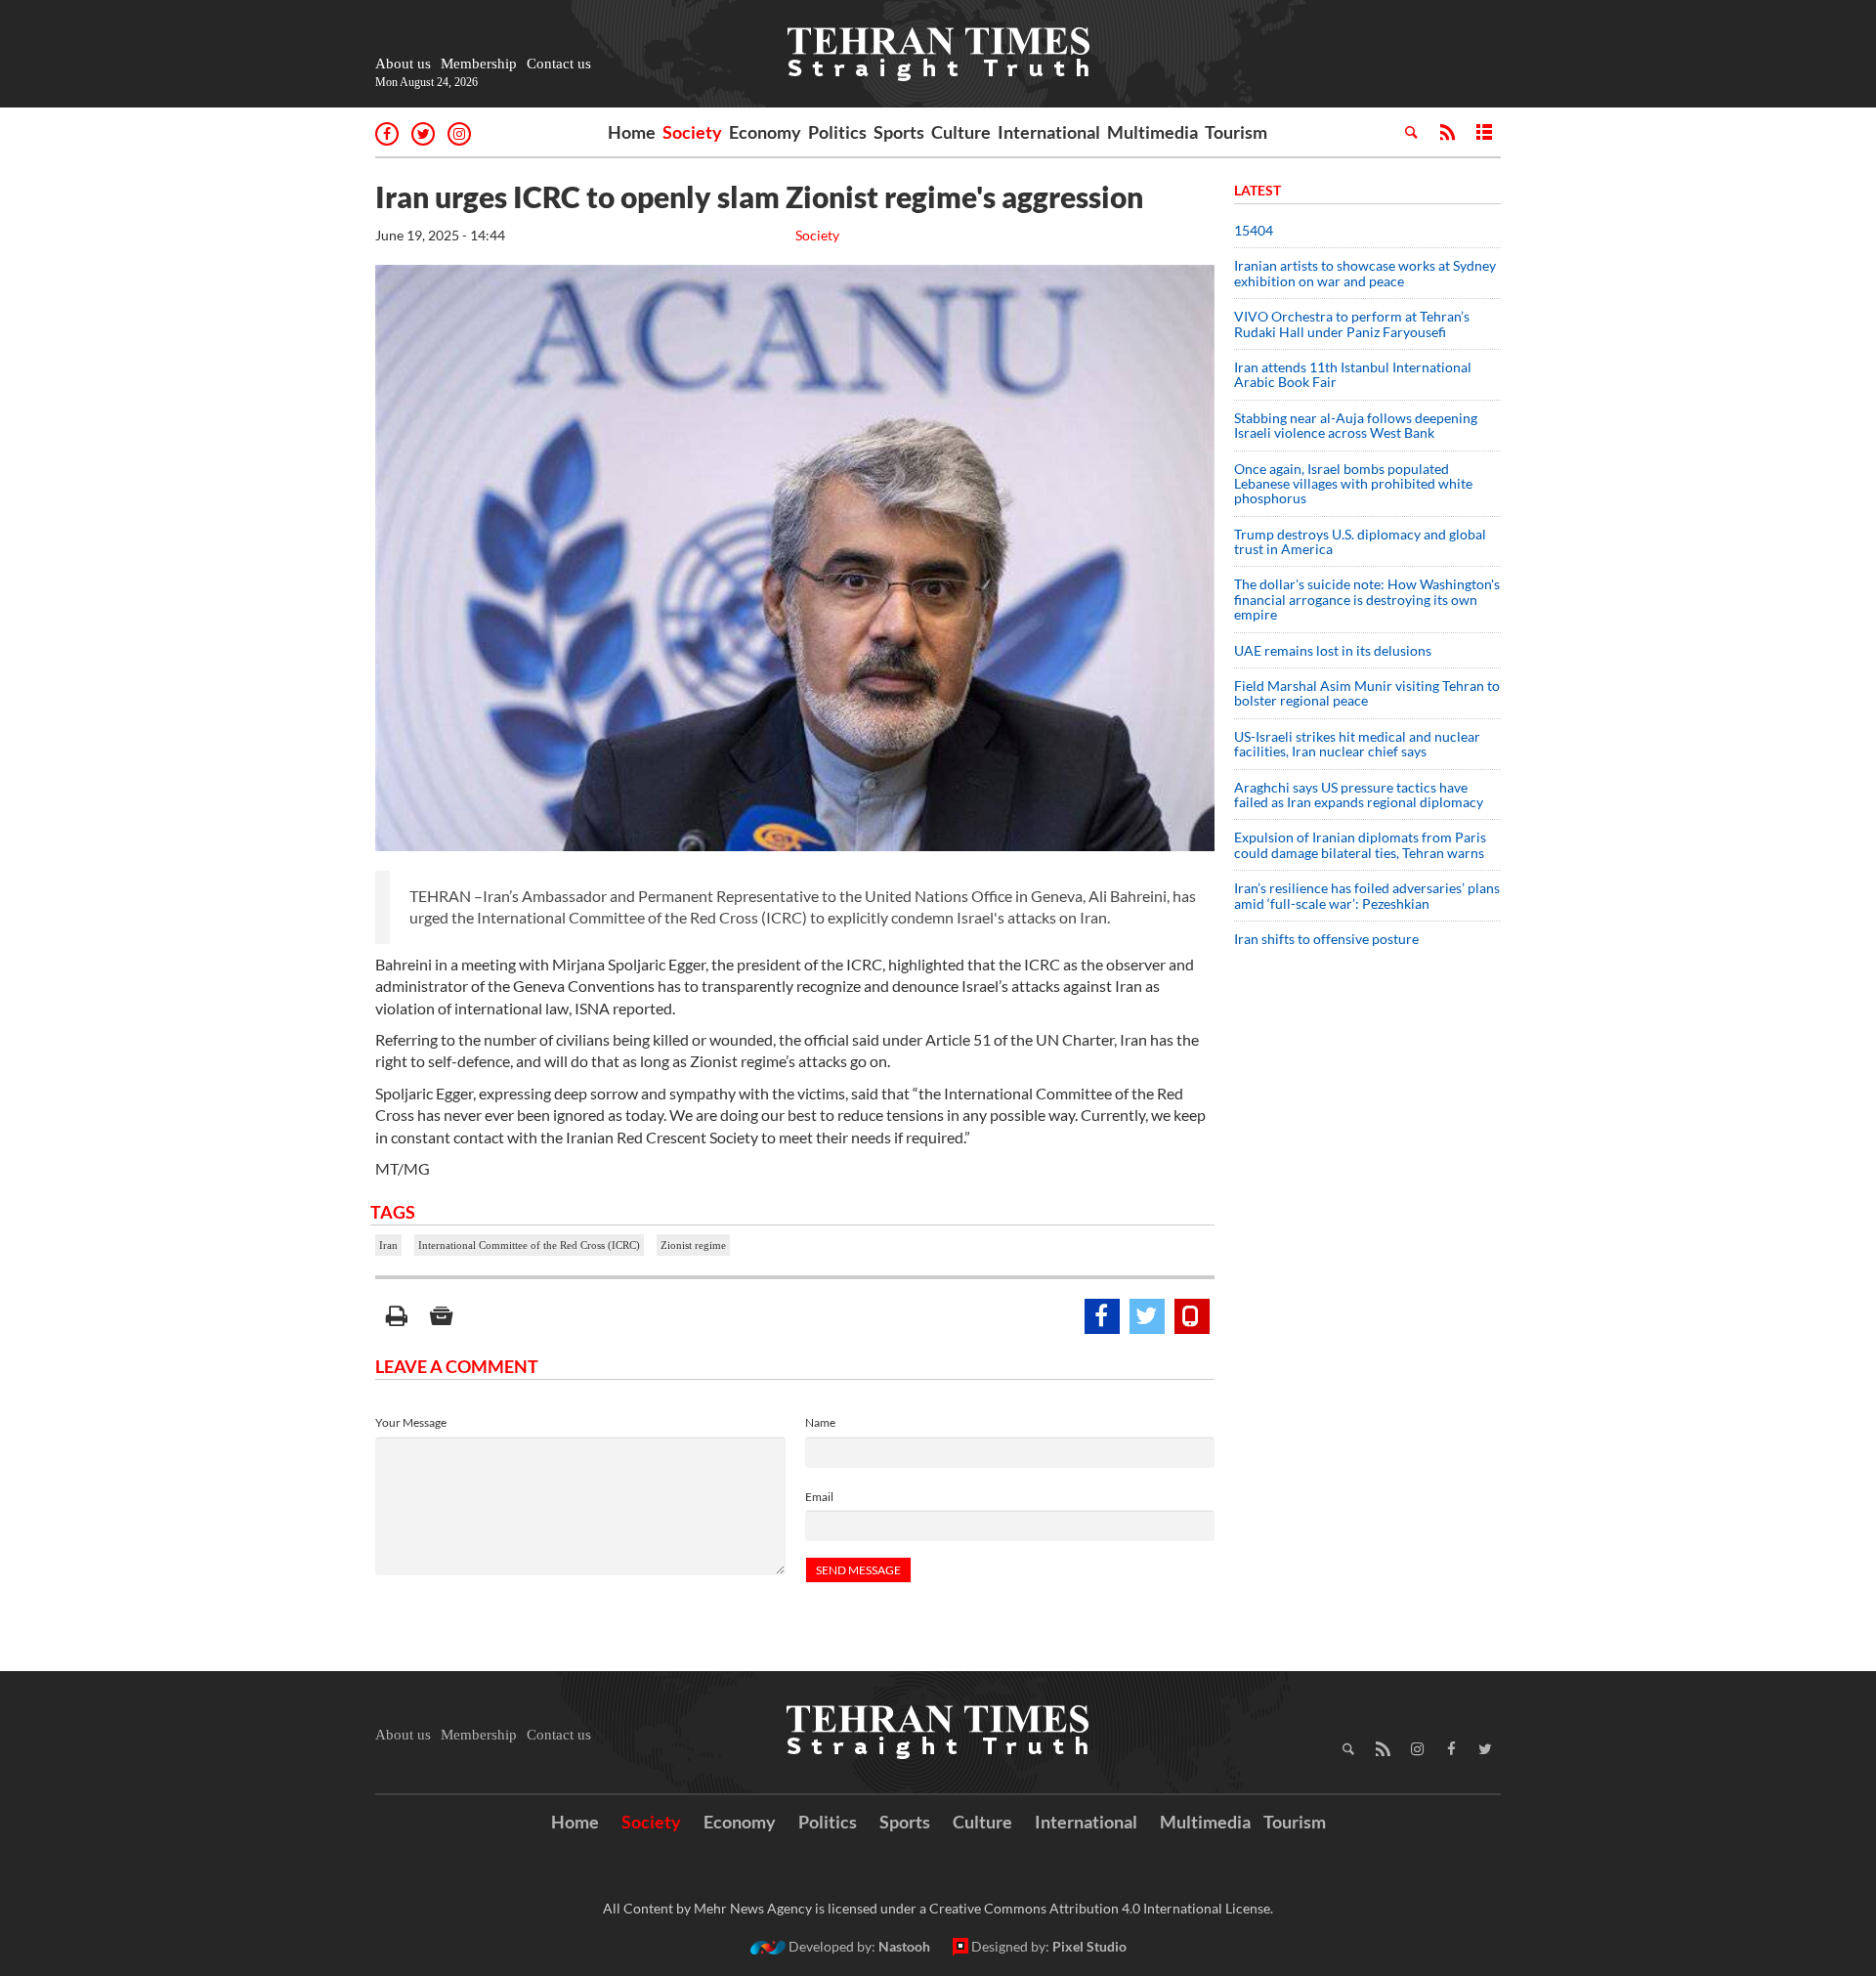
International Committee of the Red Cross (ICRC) (529, 1245)
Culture (961, 132)
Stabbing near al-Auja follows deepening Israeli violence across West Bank (1356, 425)
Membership (479, 64)
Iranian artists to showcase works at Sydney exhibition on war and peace (1365, 273)
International (1049, 132)
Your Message (411, 1422)
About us (403, 64)
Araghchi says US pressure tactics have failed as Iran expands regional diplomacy (1360, 795)
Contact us (559, 64)
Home (632, 132)
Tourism (1236, 132)
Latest (1258, 190)
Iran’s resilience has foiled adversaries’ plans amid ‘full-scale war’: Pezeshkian (1367, 895)
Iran (388, 1245)
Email (819, 1497)
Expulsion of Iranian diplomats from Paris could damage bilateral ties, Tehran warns (1361, 844)
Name (820, 1422)
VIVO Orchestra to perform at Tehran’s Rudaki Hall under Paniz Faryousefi (1352, 323)
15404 (1254, 230)
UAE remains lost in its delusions (1333, 650)
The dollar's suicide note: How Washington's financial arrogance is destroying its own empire (1367, 599)
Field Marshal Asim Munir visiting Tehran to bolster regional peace (1367, 693)
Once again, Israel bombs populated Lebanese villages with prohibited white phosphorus (1353, 484)
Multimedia (1152, 132)
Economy (765, 132)
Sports (899, 132)
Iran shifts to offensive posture (1326, 939)
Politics (837, 132)
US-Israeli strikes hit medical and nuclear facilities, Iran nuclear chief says (1357, 744)
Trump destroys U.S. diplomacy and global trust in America (1360, 541)
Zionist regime (693, 1245)
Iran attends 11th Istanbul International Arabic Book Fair (1353, 374)
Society (692, 132)
